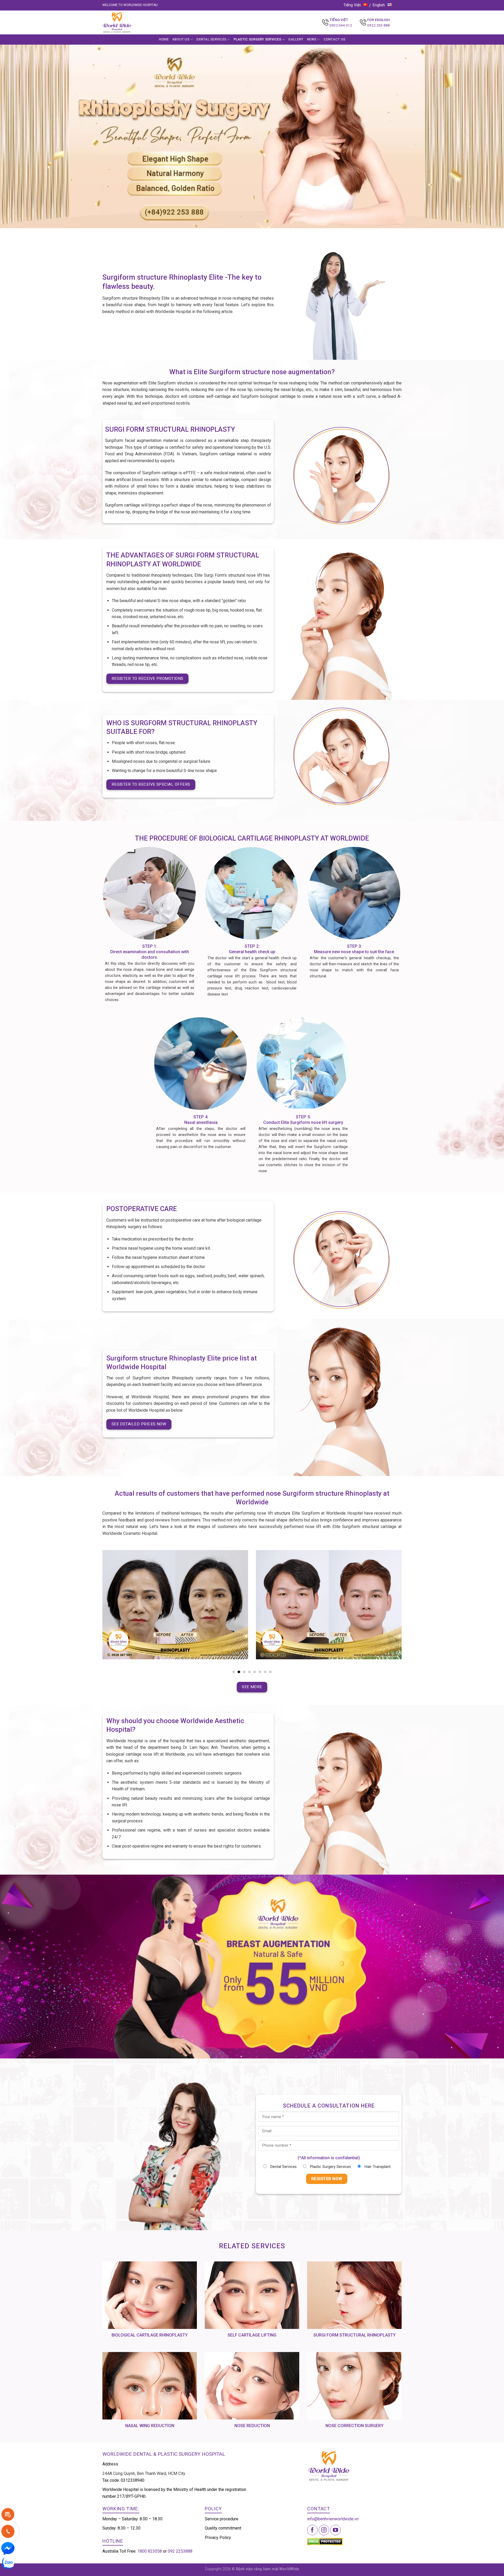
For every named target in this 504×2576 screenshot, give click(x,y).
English (379, 5)
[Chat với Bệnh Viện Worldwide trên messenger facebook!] (8, 2548)
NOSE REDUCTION (252, 2426)
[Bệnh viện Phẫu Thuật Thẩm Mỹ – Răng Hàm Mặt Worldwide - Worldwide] (127, 22)
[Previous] (101, 1612)
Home (164, 39)
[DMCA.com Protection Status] (325, 2541)
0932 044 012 (341, 25)
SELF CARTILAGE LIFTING (252, 2335)
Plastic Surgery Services (257, 39)
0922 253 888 (379, 25)
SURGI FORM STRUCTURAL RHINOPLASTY (355, 2335)
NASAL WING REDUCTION (150, 2426)
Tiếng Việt (352, 5)
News (312, 39)
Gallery (296, 39)
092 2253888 (180, 2551)
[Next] (403, 1612)
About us (181, 39)
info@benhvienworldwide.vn (333, 2519)
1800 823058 (150, 2551)
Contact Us (335, 39)
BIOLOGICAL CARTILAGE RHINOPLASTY (150, 2335)
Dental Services (211, 39)
